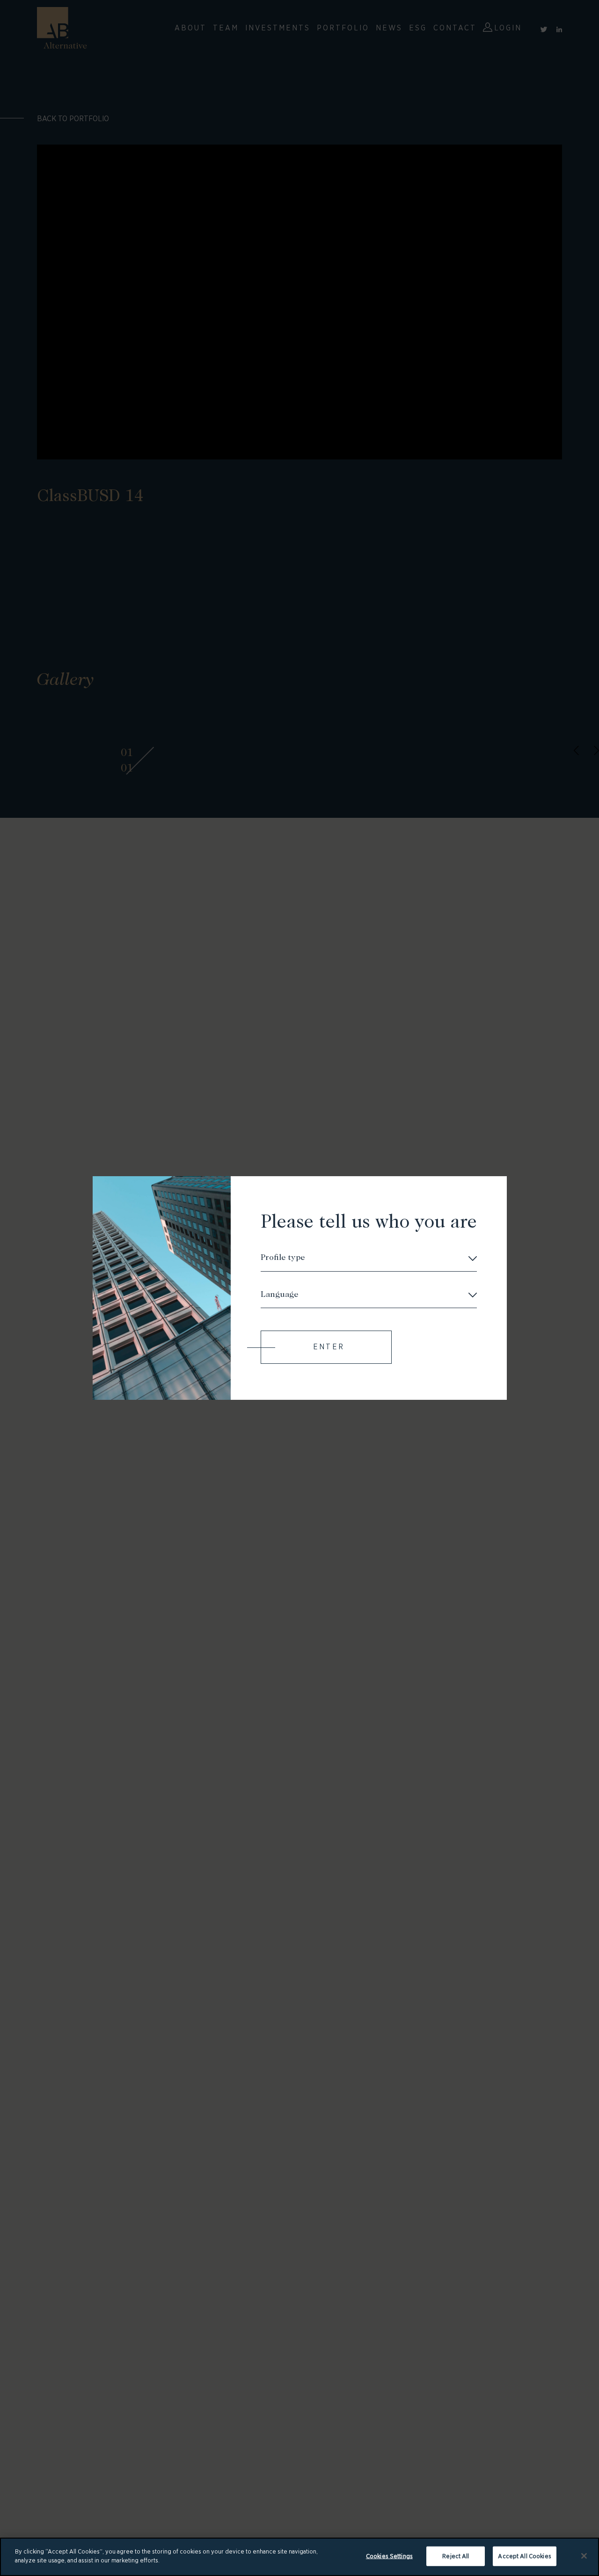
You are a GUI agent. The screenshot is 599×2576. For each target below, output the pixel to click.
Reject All (456, 2556)
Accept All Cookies (524, 2556)
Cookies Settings (389, 2556)
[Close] (584, 2556)
